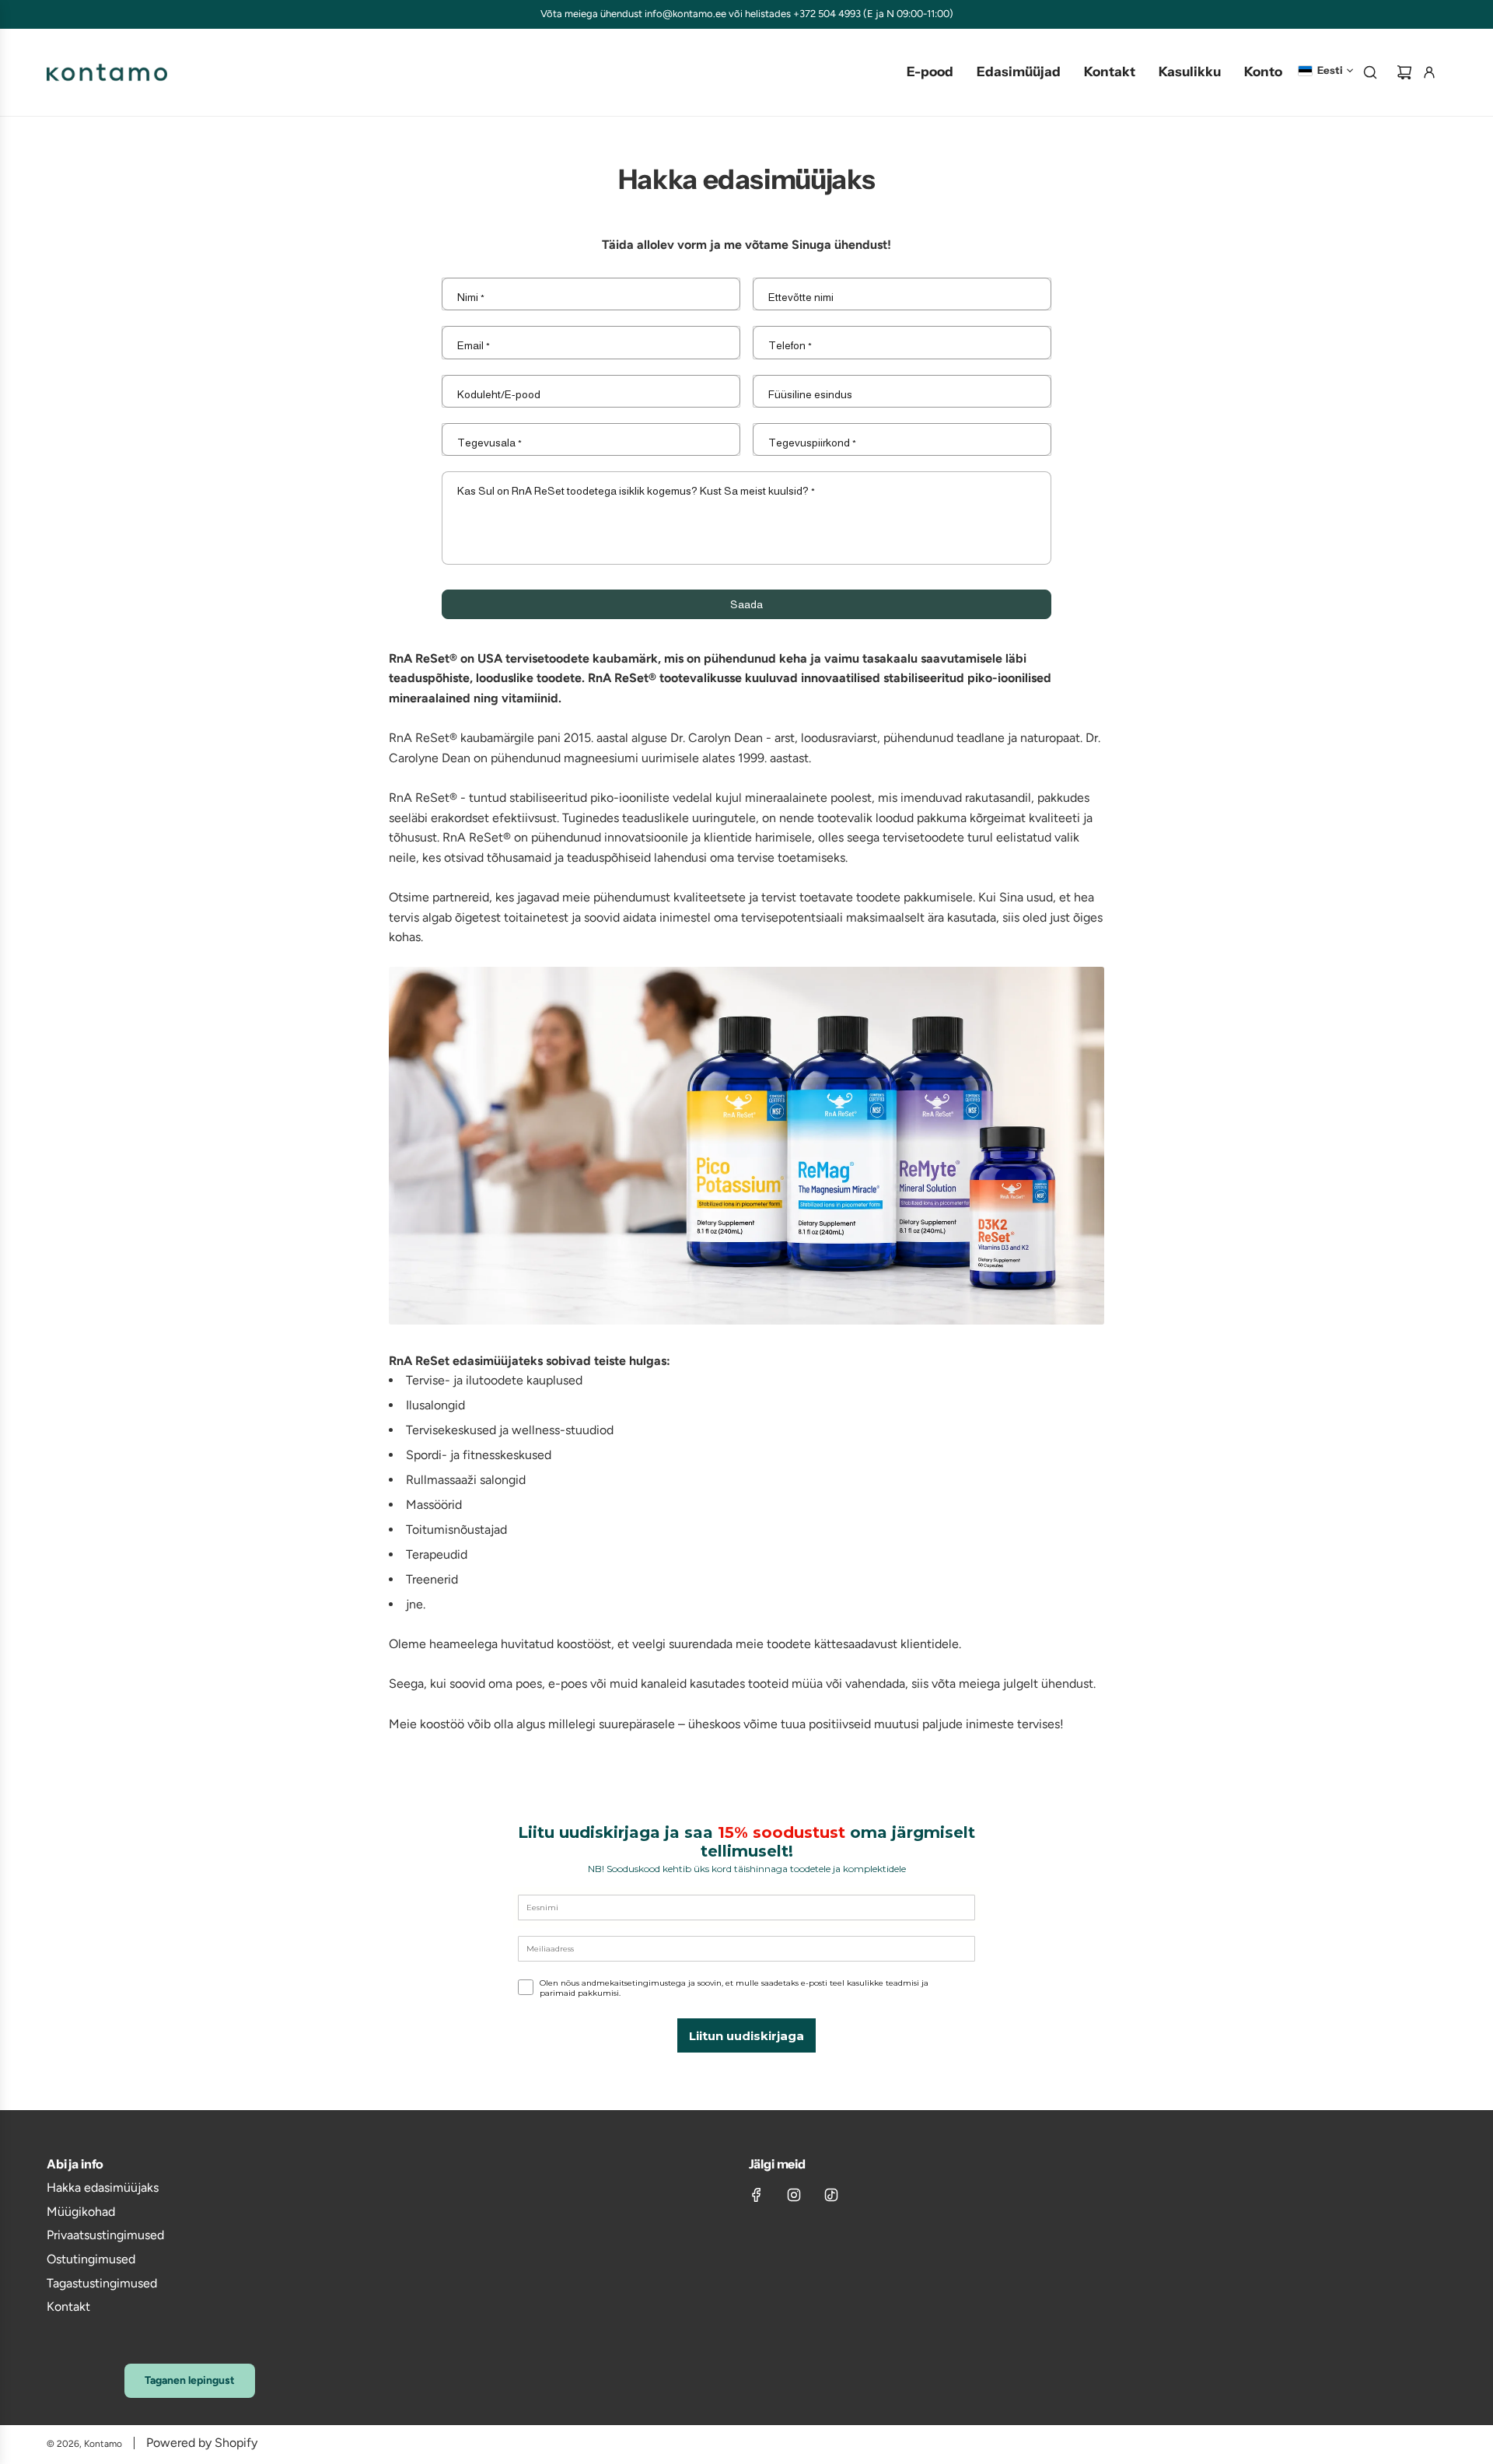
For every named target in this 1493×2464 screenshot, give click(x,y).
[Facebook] (757, 2195)
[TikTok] (831, 2195)
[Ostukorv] (1404, 72)
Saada (746, 604)
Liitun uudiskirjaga (746, 2036)
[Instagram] (794, 2195)
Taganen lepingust (190, 2380)
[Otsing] (1370, 72)
